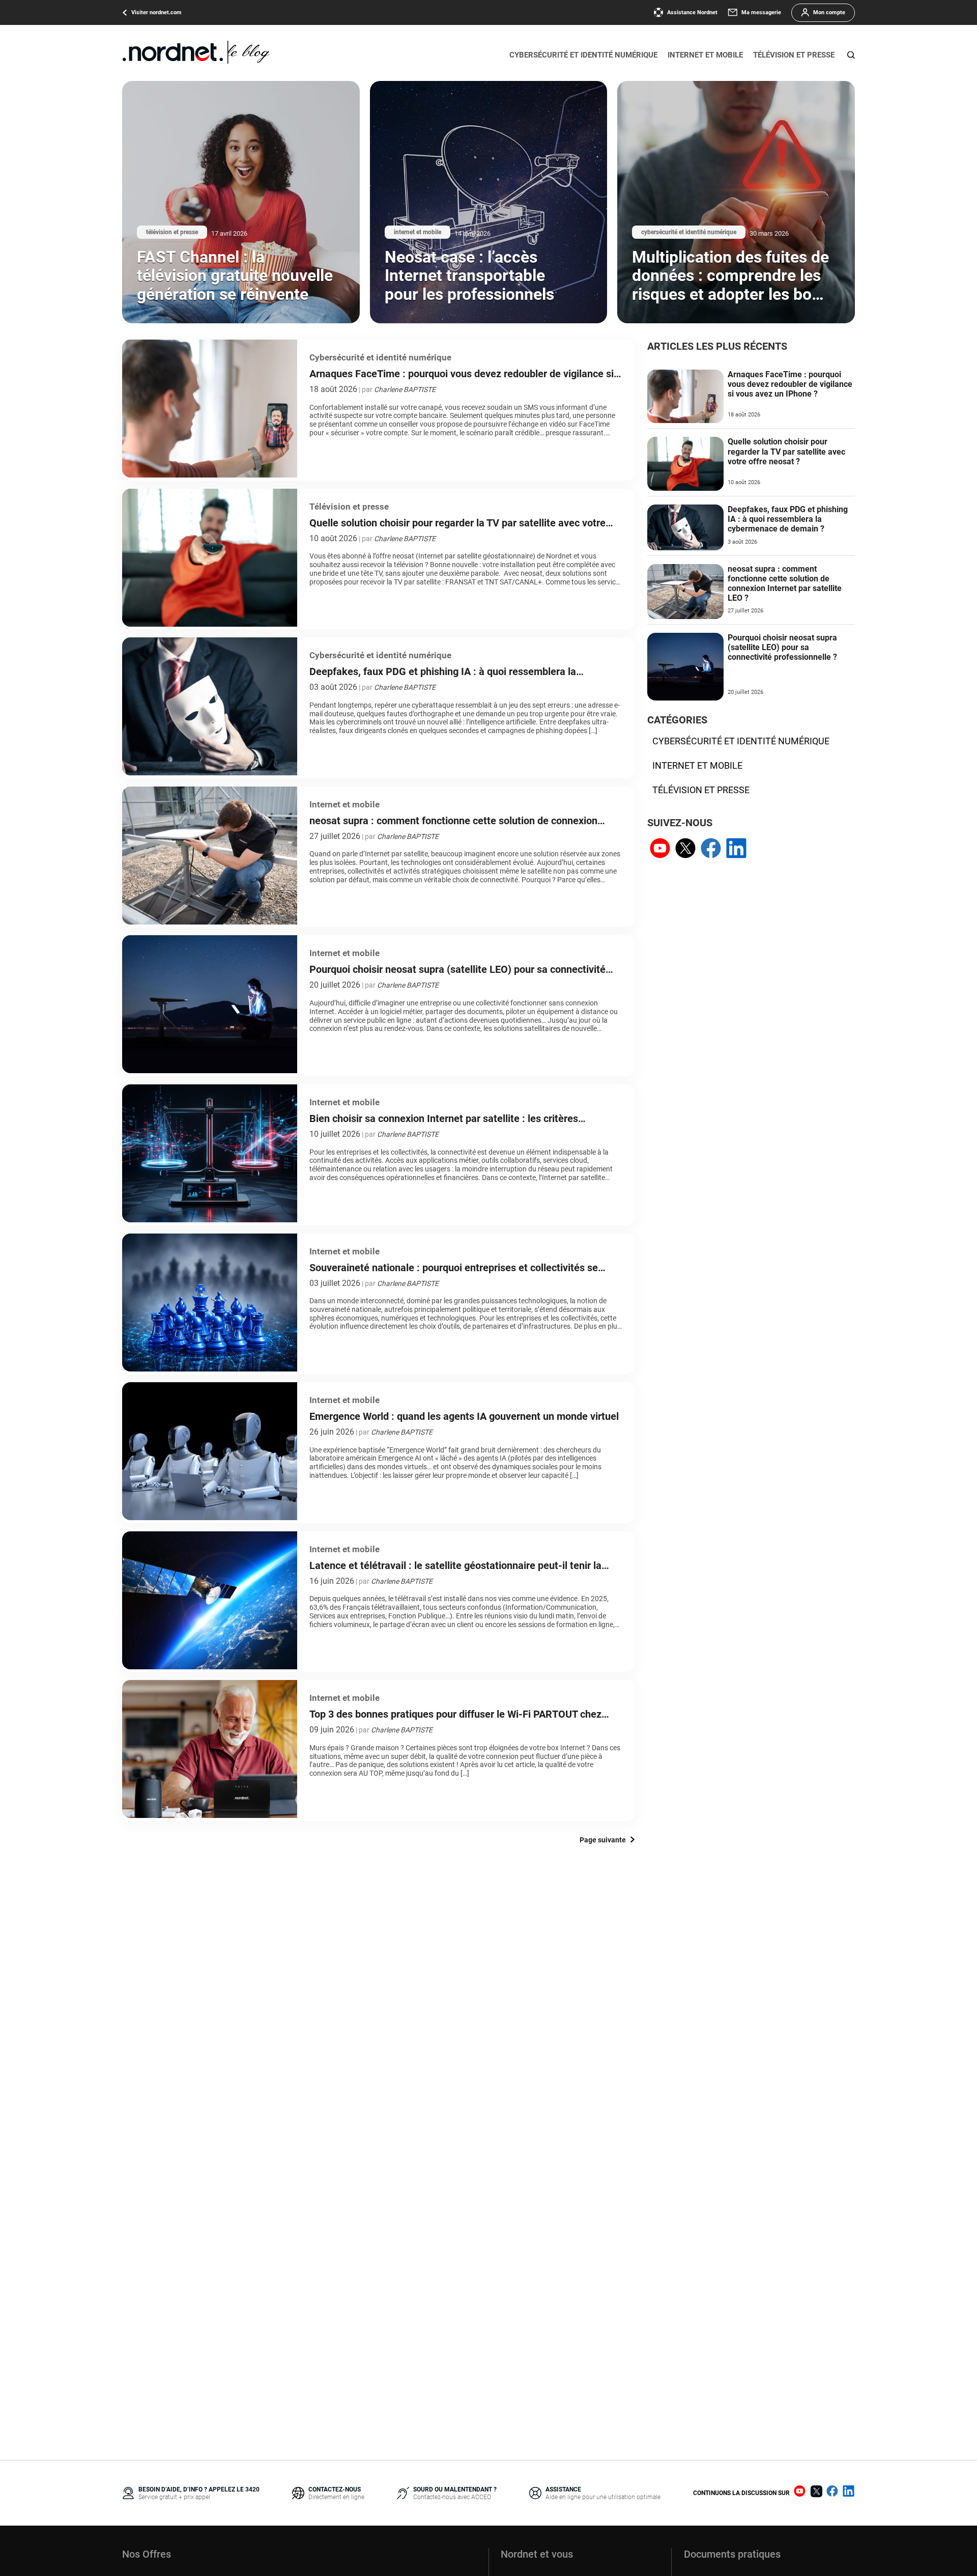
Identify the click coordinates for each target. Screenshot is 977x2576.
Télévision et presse (794, 55)
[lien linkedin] (736, 849)
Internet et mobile (705, 55)
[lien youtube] (660, 849)
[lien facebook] (711, 849)
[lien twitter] (685, 849)
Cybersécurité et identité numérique (583, 55)
